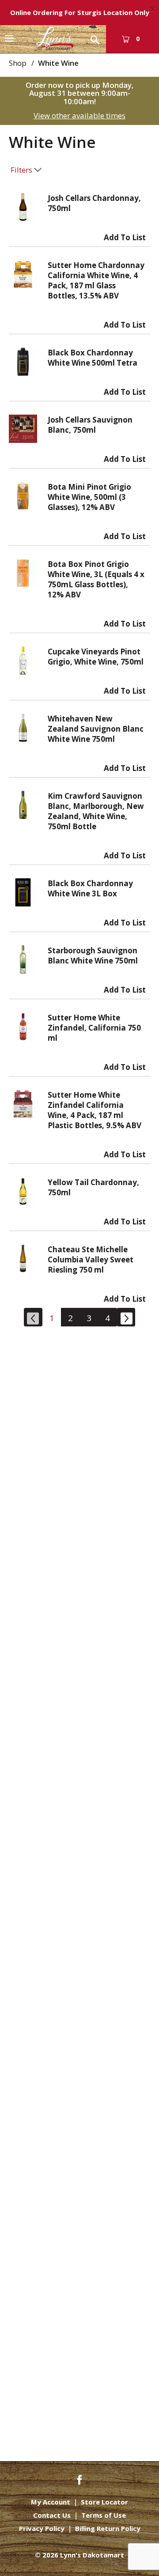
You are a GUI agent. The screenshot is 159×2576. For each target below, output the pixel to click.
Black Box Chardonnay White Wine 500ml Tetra (93, 358)
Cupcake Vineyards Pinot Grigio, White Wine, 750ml (96, 657)
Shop (18, 63)
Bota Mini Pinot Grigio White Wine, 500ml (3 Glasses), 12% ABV (89, 497)
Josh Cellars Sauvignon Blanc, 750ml (90, 425)
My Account (51, 2502)
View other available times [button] (79, 115)
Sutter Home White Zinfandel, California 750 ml (94, 1028)
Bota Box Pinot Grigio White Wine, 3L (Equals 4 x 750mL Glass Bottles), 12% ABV (96, 579)
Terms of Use (104, 2515)
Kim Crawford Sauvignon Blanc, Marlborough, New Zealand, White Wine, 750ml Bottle (96, 811)
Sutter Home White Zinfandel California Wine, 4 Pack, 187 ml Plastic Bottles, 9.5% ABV (95, 1110)
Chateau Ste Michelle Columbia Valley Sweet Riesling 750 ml (91, 1260)
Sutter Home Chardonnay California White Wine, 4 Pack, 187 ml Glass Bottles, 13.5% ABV (96, 280)
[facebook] (79, 2479)
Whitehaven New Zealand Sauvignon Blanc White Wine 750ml (96, 729)
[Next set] (126, 1317)
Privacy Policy (42, 2529)
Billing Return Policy (108, 2529)
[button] (125, 235)
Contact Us (52, 2515)
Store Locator (104, 2502)
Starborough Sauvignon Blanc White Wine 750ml (93, 956)
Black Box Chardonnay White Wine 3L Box (90, 888)
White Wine (58, 63)
